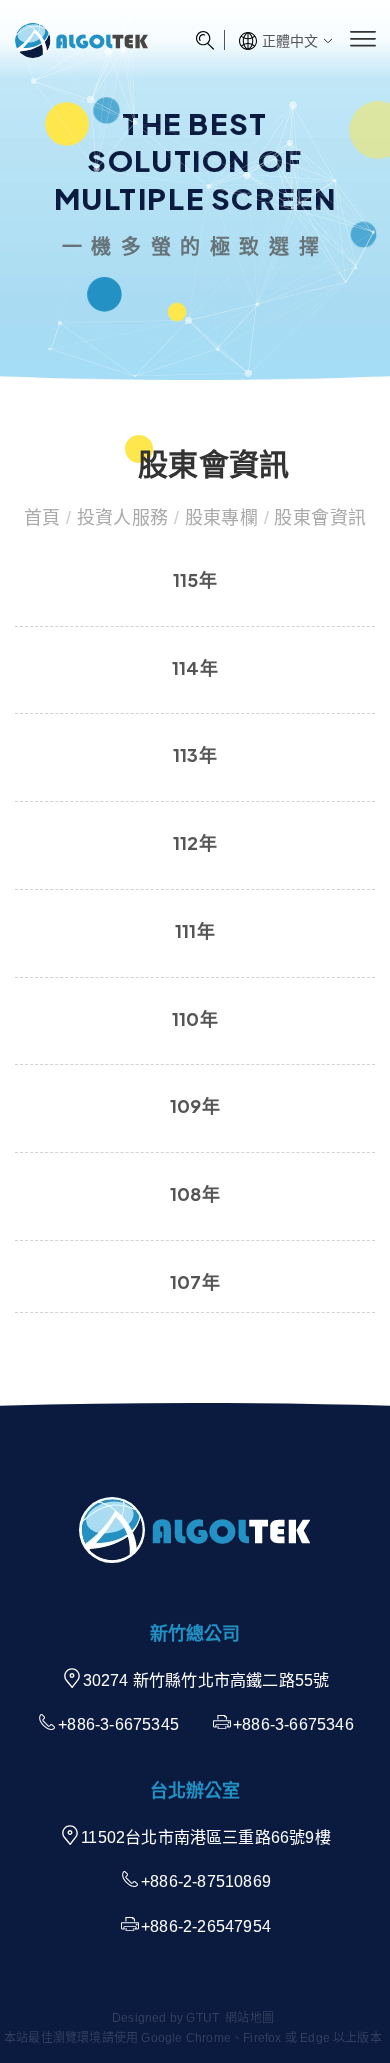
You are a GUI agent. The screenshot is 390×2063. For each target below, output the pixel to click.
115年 (195, 579)
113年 (195, 754)
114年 (195, 667)
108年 (195, 1193)
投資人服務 (122, 518)
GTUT (202, 2018)
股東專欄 (221, 518)
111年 (195, 930)
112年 (195, 842)
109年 (195, 1105)
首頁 (45, 518)
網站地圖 (249, 2018)
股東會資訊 (317, 518)
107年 (195, 1281)
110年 (195, 1018)
